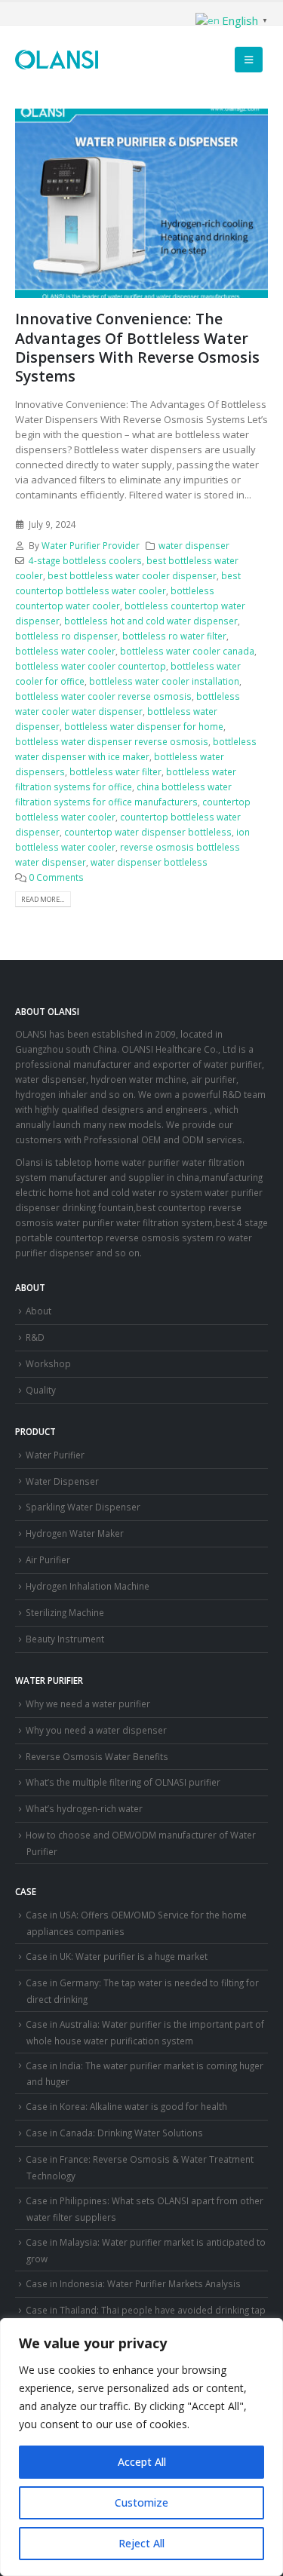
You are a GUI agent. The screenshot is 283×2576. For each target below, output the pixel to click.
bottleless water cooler (65, 651)
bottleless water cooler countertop (91, 666)
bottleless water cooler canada (187, 651)
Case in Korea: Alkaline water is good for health (126, 2106)
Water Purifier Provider (91, 545)
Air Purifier (48, 1559)
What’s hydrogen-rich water (84, 1808)
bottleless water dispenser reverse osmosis (112, 741)
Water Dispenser (62, 1481)
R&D (35, 1337)
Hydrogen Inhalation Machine (88, 1586)
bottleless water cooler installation (164, 681)
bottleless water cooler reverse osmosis (103, 696)
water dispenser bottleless (149, 862)
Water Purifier (55, 1455)
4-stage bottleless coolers (85, 560)
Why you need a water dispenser (96, 1730)
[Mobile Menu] (249, 60)
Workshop (48, 1363)
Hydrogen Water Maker (75, 1533)
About (38, 1311)
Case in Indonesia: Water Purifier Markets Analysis (133, 2283)
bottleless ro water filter (174, 636)
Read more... (43, 899)
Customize (141, 2502)
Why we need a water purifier (88, 1704)
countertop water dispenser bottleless (148, 832)
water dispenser (194, 545)
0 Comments (56, 877)
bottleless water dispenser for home (144, 726)
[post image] (141, 203)
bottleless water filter (115, 771)
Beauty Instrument (65, 1639)
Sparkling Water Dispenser (83, 1507)
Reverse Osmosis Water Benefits (97, 1756)
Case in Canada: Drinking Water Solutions (114, 2133)
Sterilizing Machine (65, 1612)
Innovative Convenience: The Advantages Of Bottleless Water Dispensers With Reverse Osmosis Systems (137, 347)
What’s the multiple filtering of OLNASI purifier (123, 1782)
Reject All (141, 2543)
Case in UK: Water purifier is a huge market (117, 1956)
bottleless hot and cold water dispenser (151, 621)
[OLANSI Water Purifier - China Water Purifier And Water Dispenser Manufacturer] (57, 60)
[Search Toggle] (212, 60)
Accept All (142, 2462)
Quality (41, 1390)
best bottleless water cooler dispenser (132, 575)
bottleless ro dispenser (66, 636)
